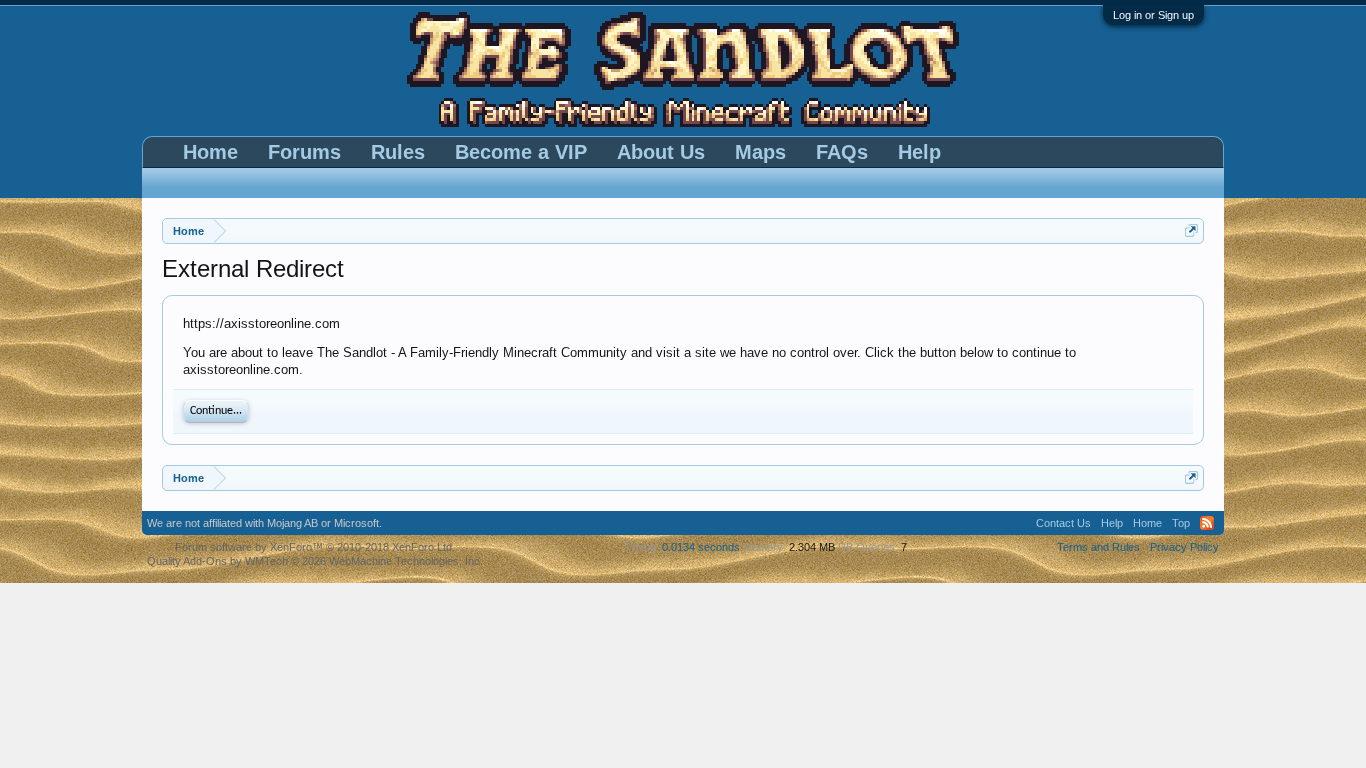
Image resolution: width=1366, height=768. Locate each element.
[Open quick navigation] (1191, 230)
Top (1181, 523)
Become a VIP (521, 152)
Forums (304, 152)
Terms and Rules (1098, 547)
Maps (760, 152)
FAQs (842, 152)
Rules (398, 152)
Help (919, 152)
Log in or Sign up (1153, 15)
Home (210, 152)
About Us (661, 152)
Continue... (216, 411)
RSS (1207, 523)
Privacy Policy (1184, 547)
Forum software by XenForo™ (315, 547)
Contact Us (1063, 523)
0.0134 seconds (701, 547)
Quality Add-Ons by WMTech (315, 561)
